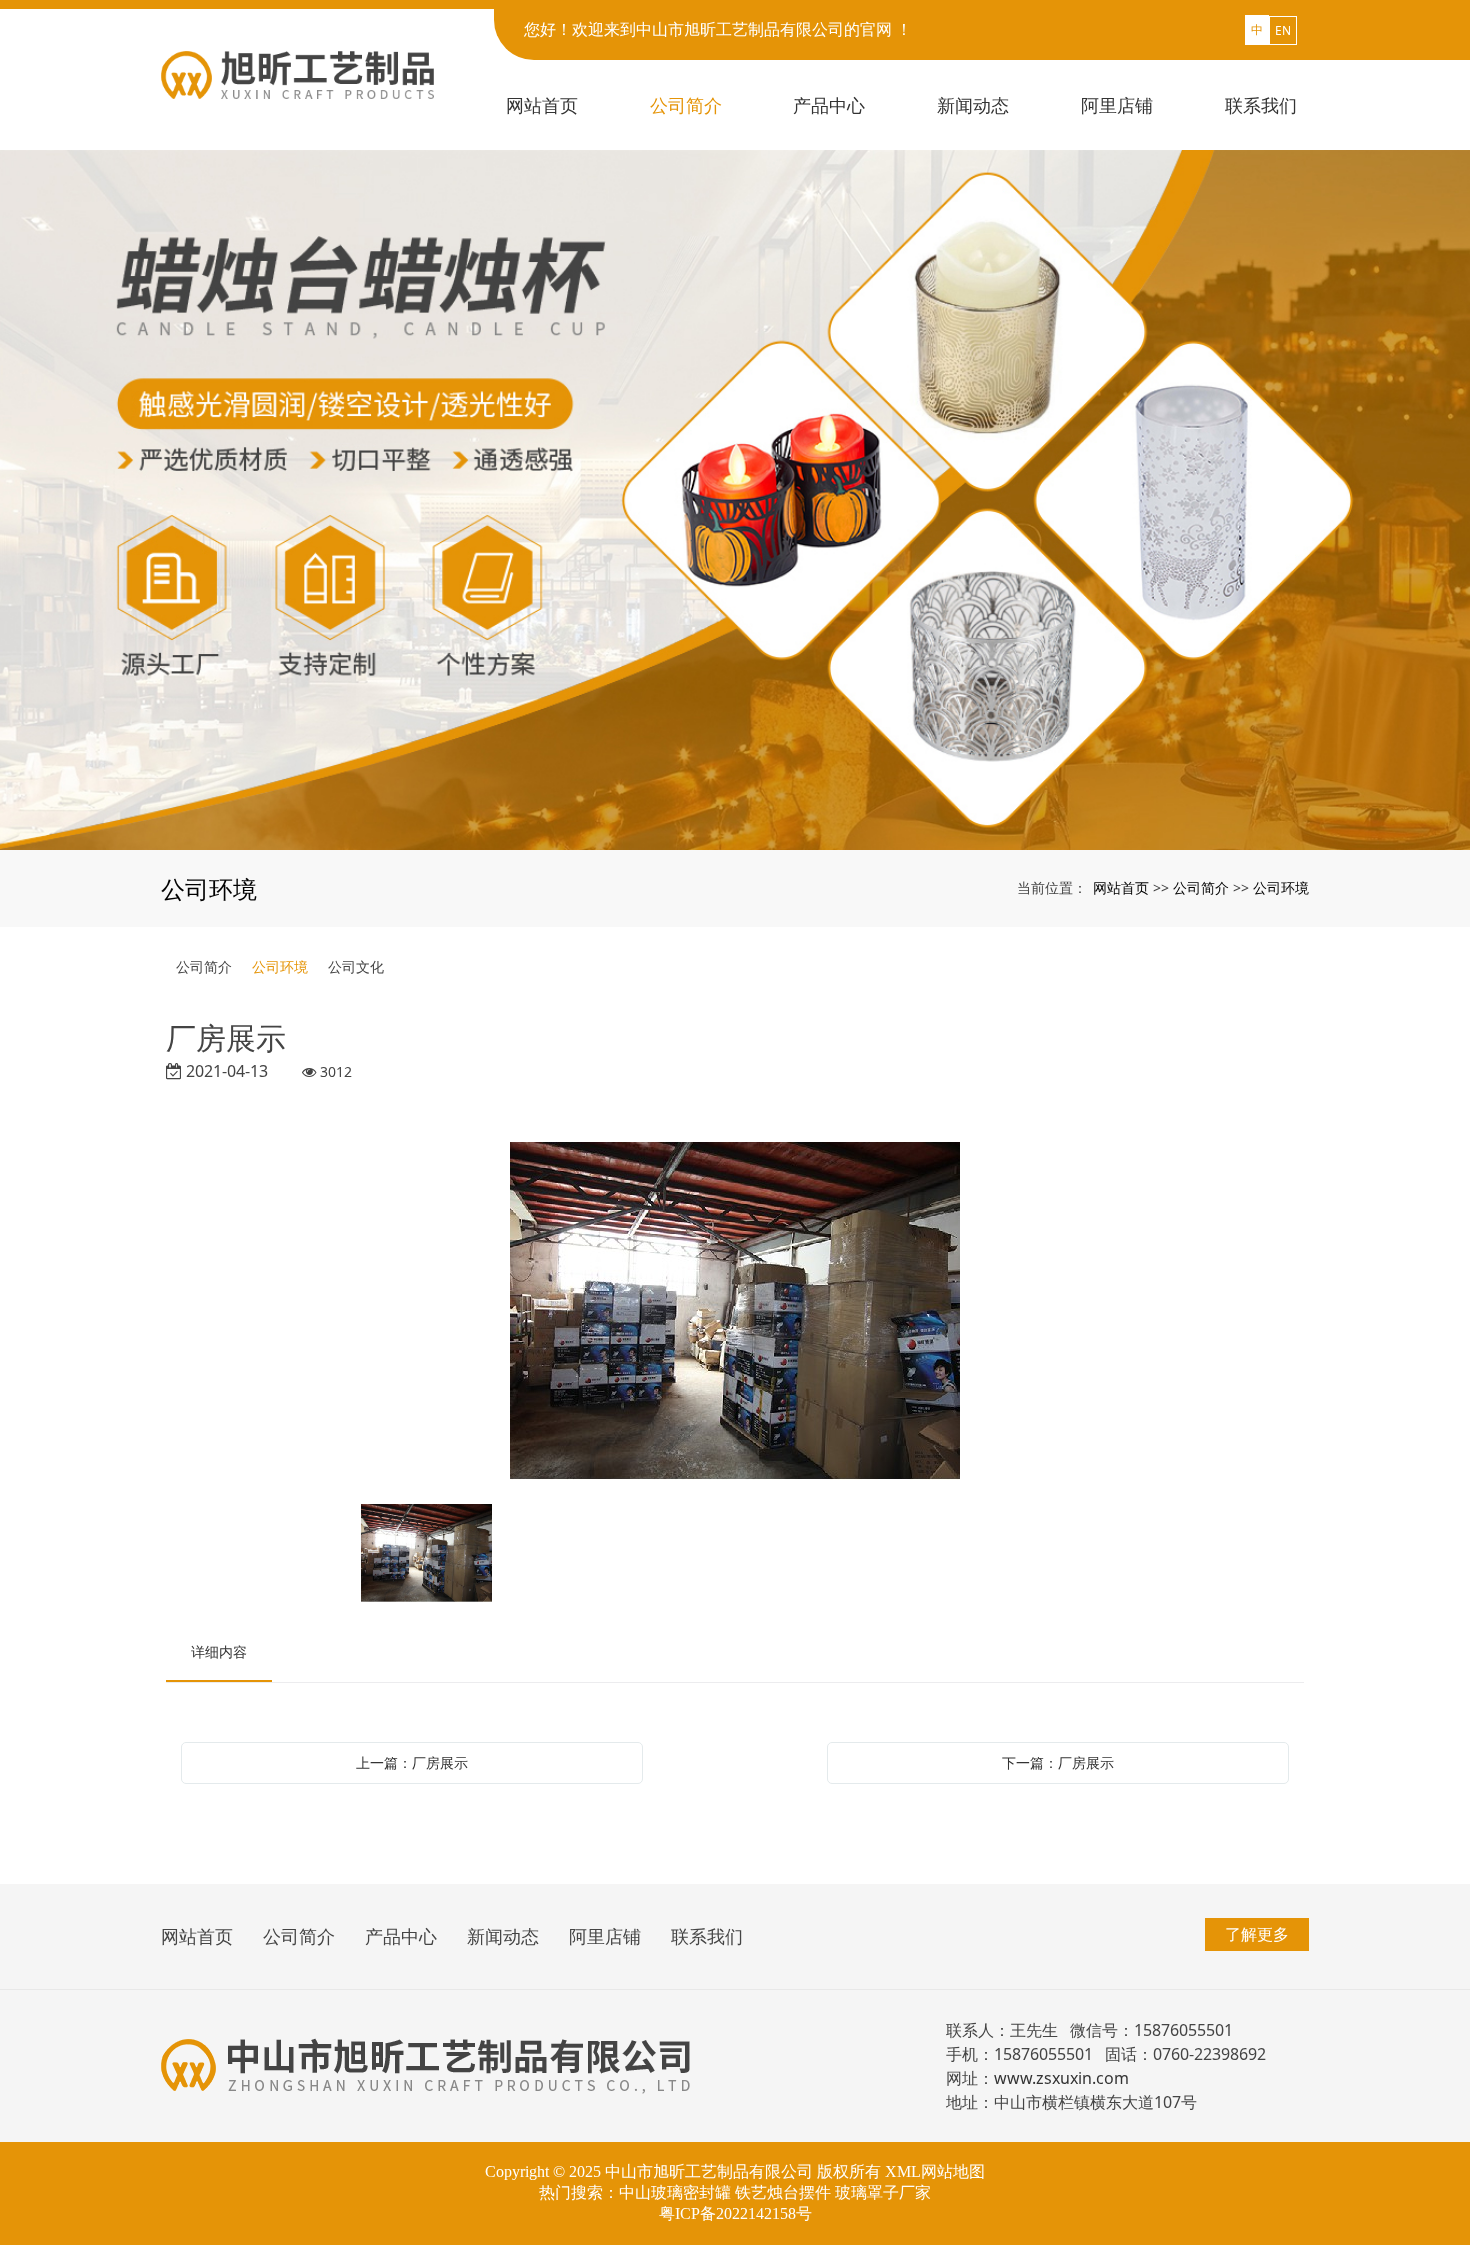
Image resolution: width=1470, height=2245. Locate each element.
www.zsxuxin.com (1061, 2078)
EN (1283, 30)
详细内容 (219, 1651)
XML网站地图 (935, 2171)
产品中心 (401, 1936)
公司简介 (1201, 887)
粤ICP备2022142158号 (735, 2213)
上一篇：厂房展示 (412, 1762)
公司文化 (356, 966)
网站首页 (1121, 887)
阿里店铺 (605, 1936)
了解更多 (1257, 1934)
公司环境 (1281, 887)
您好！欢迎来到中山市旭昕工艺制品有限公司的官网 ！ (718, 29)
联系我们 (707, 1936)
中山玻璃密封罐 (675, 2192)
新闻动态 (503, 1936)
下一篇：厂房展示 (1058, 1762)
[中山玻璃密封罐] (735, 500)
